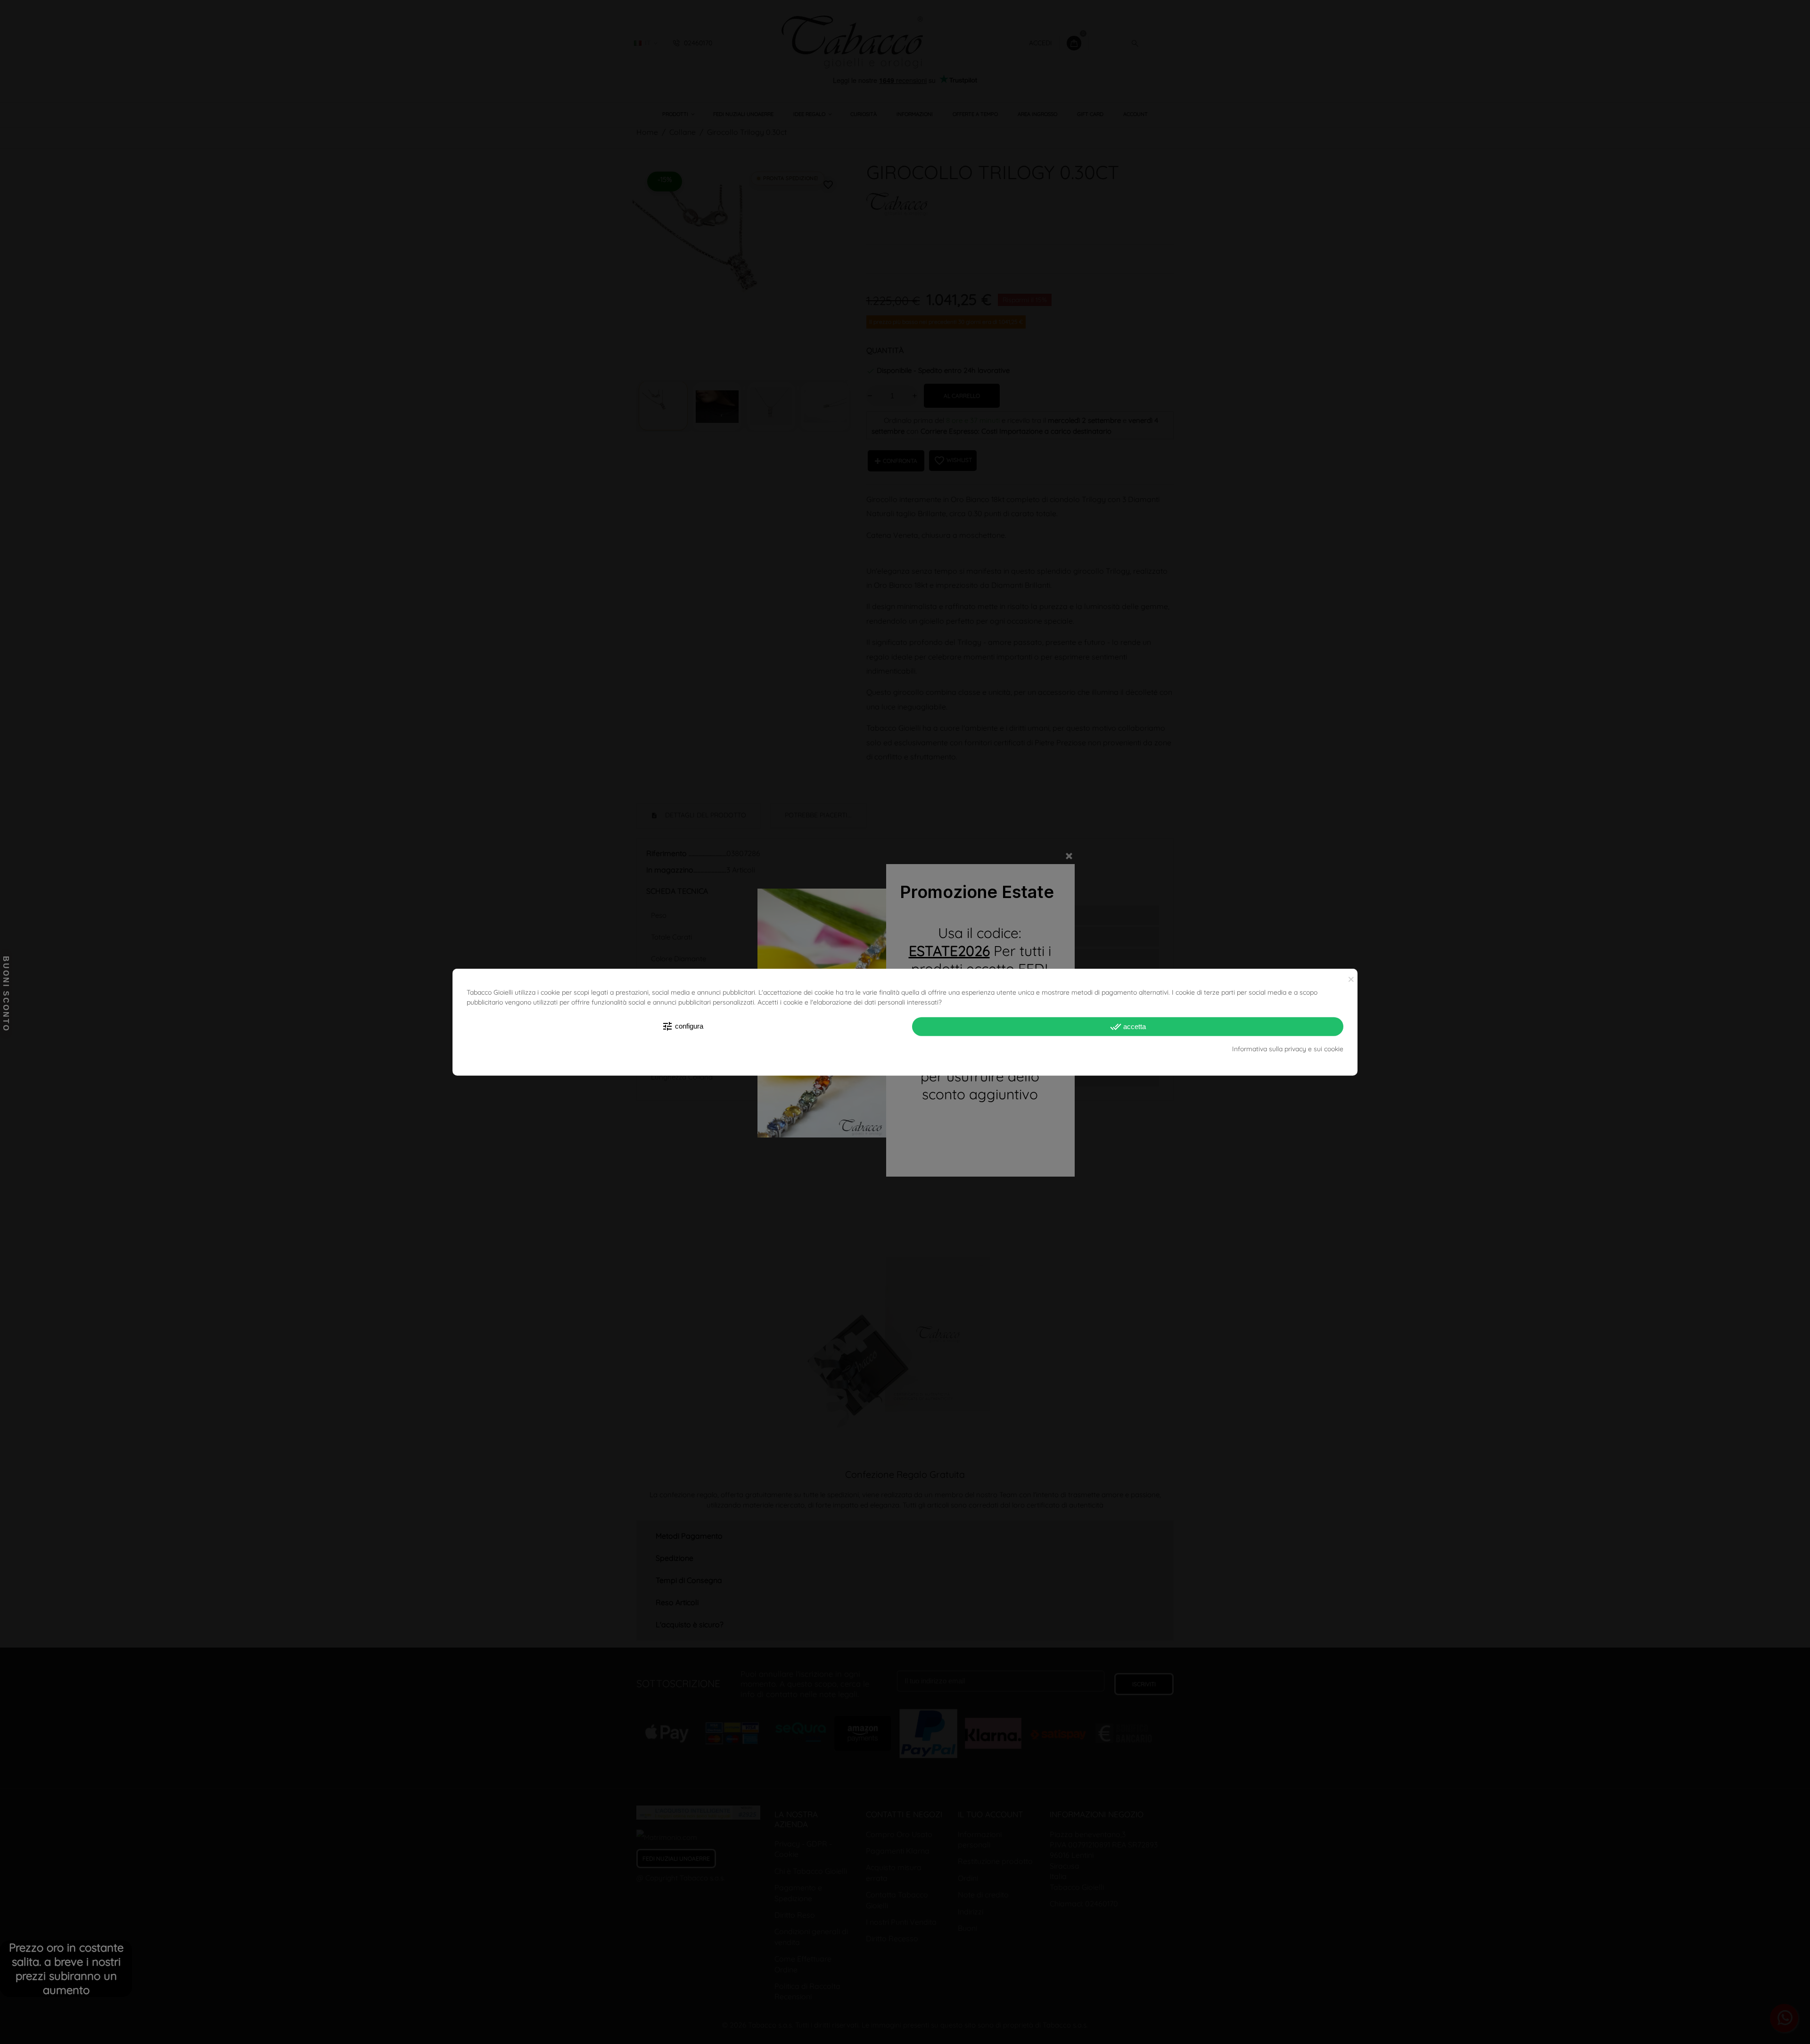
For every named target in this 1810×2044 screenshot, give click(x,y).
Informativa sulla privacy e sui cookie (1288, 1049)
